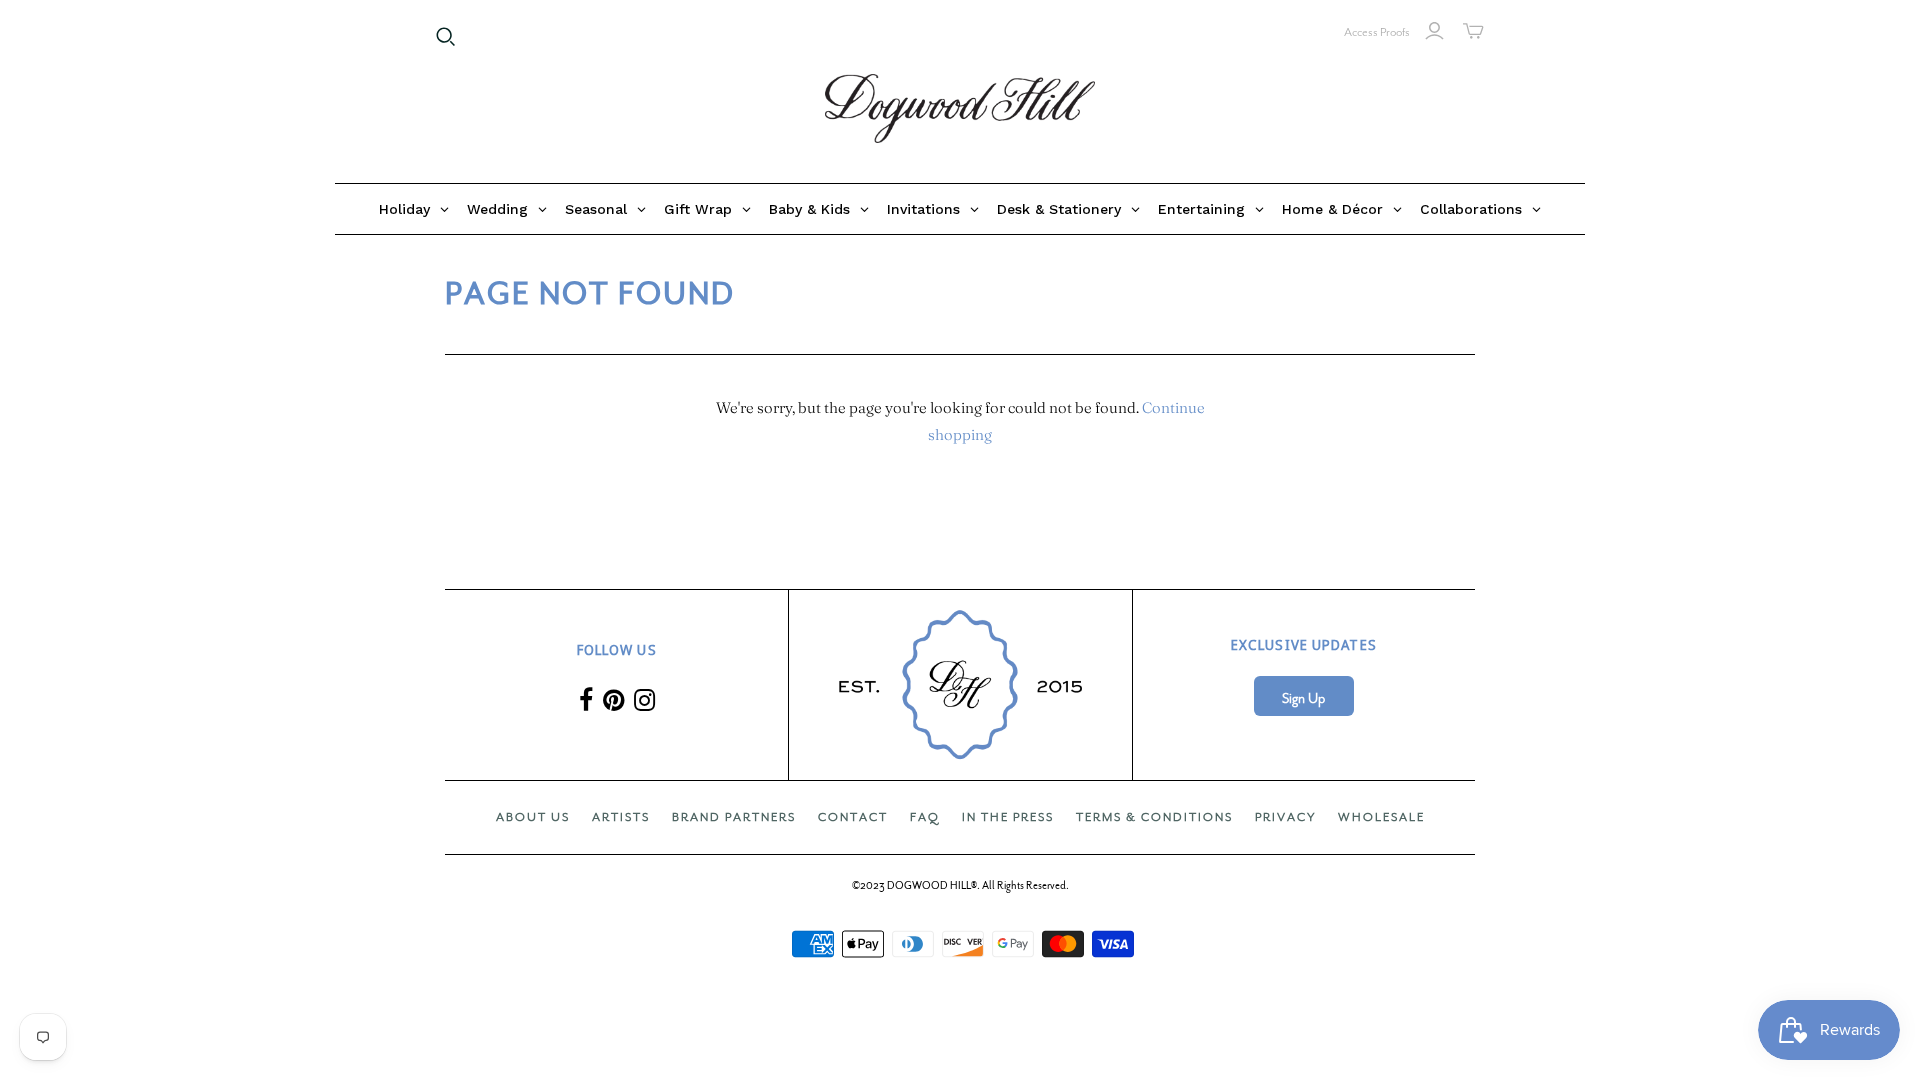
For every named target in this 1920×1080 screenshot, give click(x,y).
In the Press (1008, 817)
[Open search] (446, 37)
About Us (533, 817)
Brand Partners (734, 817)
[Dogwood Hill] (960, 109)
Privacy (1285, 817)
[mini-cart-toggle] (1473, 31)
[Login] (1434, 31)
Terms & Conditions (1154, 817)
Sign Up (1303, 698)
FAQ (925, 817)
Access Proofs (1377, 32)
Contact (853, 817)
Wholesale (1381, 817)
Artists (621, 817)
